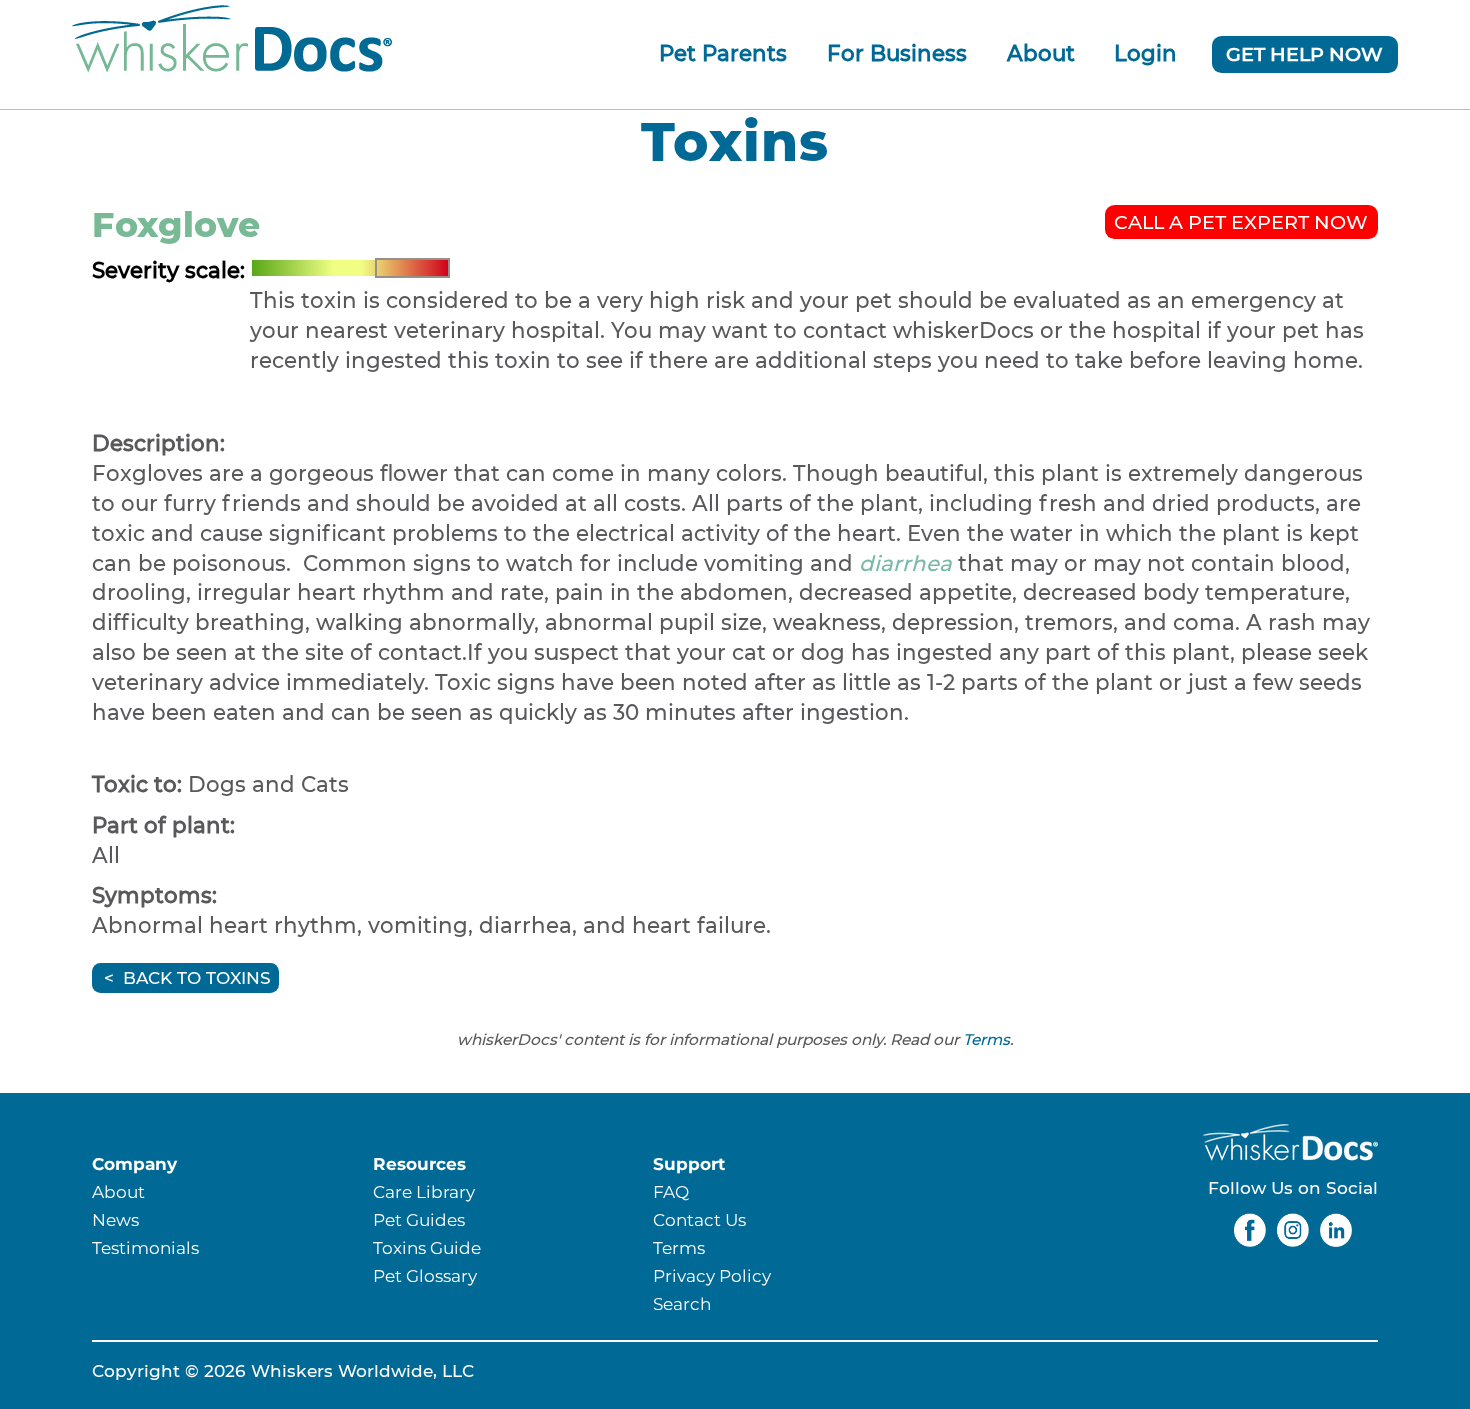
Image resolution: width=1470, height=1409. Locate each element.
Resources (419, 1163)
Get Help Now (1304, 54)
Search (682, 1303)
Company (134, 1163)
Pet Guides (419, 1219)
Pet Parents (723, 53)
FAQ (671, 1191)
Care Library (424, 1191)
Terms (986, 1039)
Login (1145, 53)
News (115, 1219)
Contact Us (699, 1219)
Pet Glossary (425, 1275)
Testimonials (145, 1247)
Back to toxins (197, 977)
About (1041, 53)
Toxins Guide (427, 1247)
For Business (897, 53)
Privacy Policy (712, 1275)
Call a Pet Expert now (1241, 222)
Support (689, 1163)
